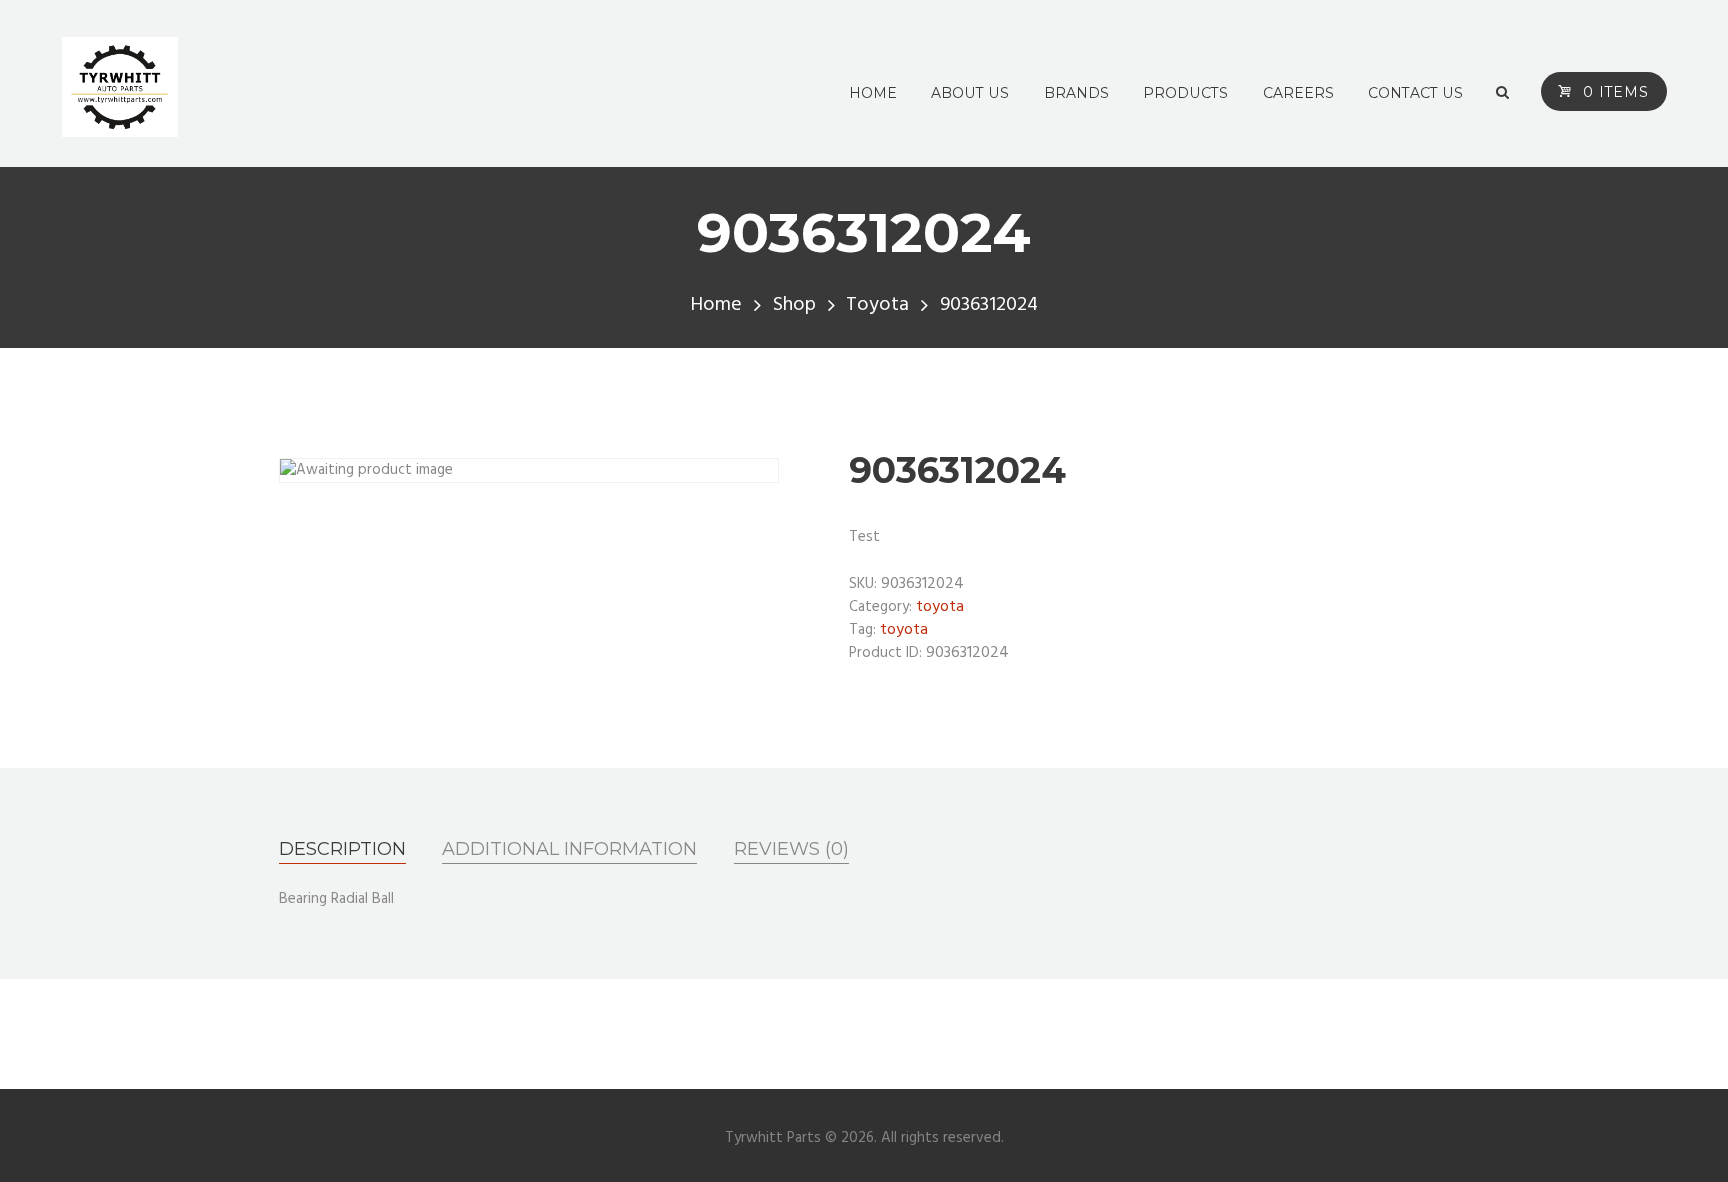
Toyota (877, 305)
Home (716, 305)
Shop (794, 305)
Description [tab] (342, 849)
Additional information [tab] (569, 849)
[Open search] (1502, 93)
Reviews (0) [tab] (791, 849)
